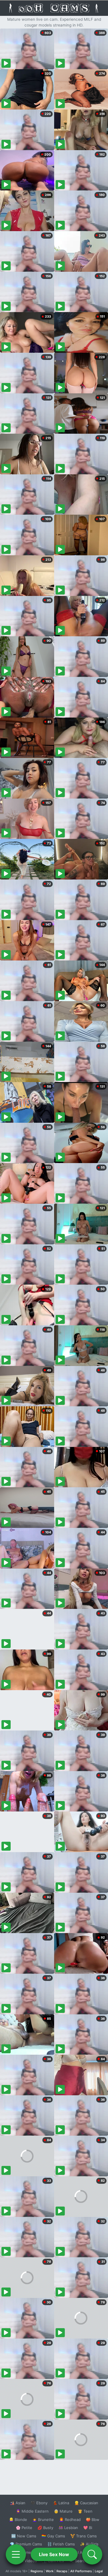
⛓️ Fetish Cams (61, 2544)
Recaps (62, 2571)
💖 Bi (88, 2528)
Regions (37, 2571)
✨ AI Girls (89, 2544)
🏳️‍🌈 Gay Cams (53, 2536)
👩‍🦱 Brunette (43, 2520)
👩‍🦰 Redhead (70, 2520)
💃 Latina (61, 2503)
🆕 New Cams (24, 2536)
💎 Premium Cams (26, 2544)
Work (50, 2571)
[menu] (16, 2554)
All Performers (81, 2571)
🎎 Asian (18, 2503)
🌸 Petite (24, 2528)
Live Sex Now (54, 2554)
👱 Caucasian (86, 2503)
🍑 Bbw (93, 2520)
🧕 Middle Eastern (32, 2511)
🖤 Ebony (39, 2503)
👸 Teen (85, 2511)
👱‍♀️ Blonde (18, 2520)
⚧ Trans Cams (84, 2536)
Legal (99, 2571)
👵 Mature (63, 2511)
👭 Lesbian (68, 2528)
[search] (92, 2554)
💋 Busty (45, 2528)
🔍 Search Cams (84, 2561)
